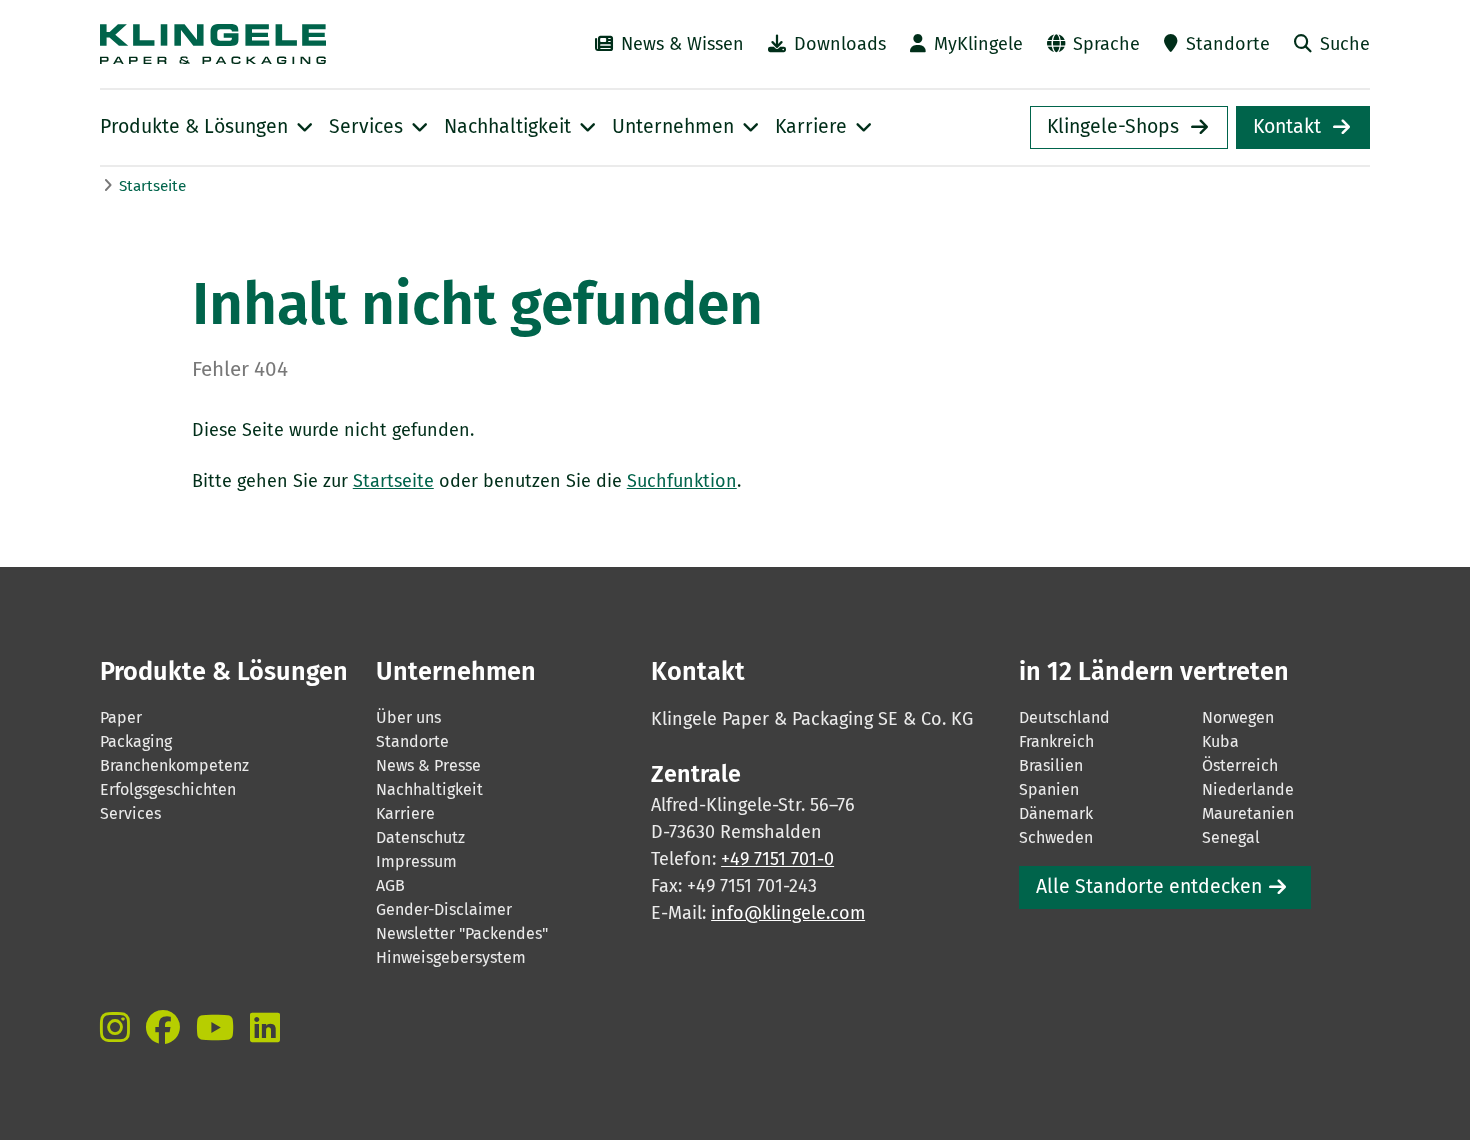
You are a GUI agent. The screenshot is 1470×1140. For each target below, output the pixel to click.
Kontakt (1287, 126)
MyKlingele (978, 44)
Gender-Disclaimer (444, 909)
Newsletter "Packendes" (462, 933)
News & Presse (428, 765)
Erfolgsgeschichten (168, 789)
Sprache (1106, 44)
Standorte (1228, 44)
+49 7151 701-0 (777, 859)
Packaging (136, 741)
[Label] (115, 1027)
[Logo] (276, 44)
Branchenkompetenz (174, 765)
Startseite (152, 186)
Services (130, 813)
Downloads (840, 44)
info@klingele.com (788, 913)
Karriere (405, 813)
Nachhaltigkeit (429, 789)
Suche (1345, 44)
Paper (121, 717)
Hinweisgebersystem (451, 957)
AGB (390, 885)
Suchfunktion (682, 481)
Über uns (408, 717)
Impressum (416, 861)
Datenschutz (420, 837)
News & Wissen (682, 44)
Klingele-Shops (1113, 126)
